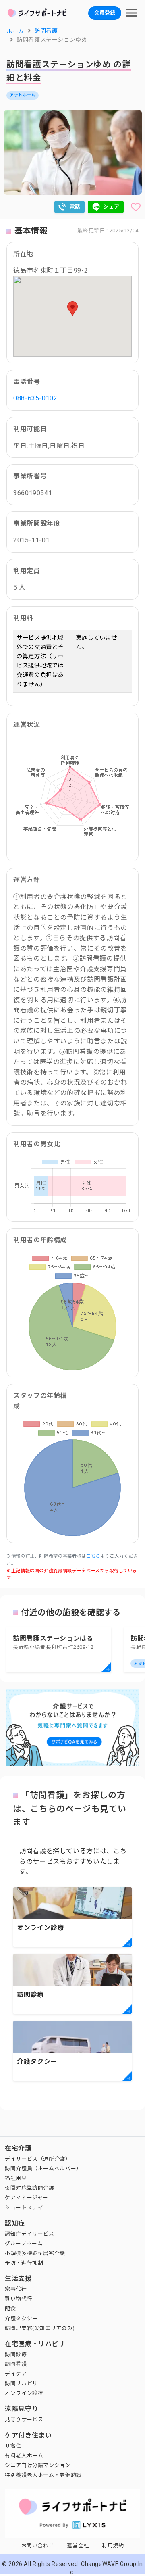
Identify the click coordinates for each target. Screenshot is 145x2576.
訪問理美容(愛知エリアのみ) (40, 2328)
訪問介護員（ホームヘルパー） (43, 2168)
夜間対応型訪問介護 (30, 2188)
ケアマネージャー (27, 2197)
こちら (93, 1556)
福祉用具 (16, 2178)
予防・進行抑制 (24, 2263)
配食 (10, 2308)
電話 (75, 207)
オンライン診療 (24, 2393)
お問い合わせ (38, 2546)
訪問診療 (16, 2354)
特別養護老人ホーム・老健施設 (43, 2475)
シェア (111, 207)
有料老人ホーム (24, 2456)
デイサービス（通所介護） (38, 2159)
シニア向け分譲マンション (38, 2465)
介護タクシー (21, 2318)
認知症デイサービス (30, 2234)
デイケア (16, 2374)
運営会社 (78, 2546)
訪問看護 (16, 2364)
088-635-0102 (35, 398)
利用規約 (113, 2546)
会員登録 (105, 13)
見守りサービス (24, 2419)
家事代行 (16, 2289)
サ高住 (13, 2446)
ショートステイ (24, 2208)
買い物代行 (19, 2299)
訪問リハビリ (21, 2383)
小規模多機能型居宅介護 (35, 2253)
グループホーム (24, 2243)
